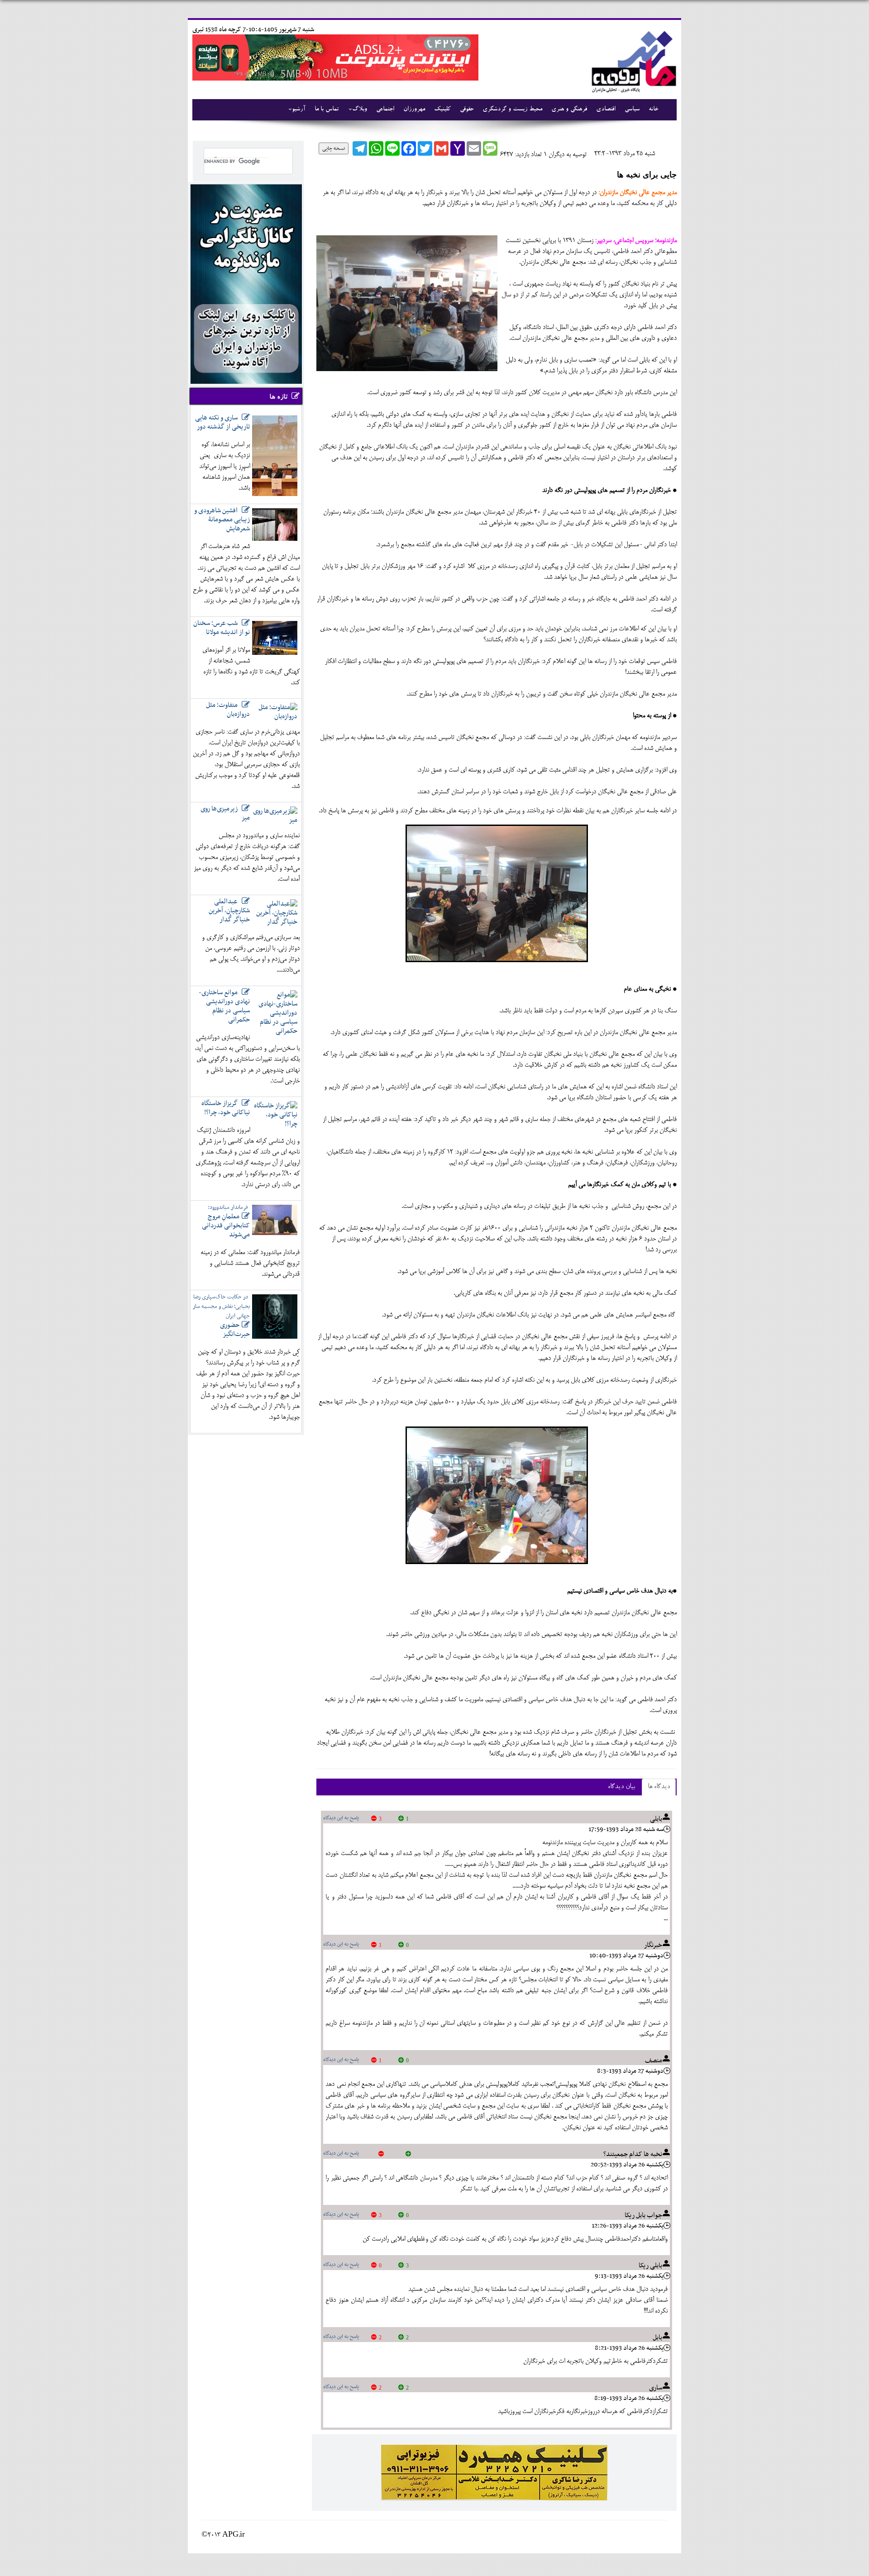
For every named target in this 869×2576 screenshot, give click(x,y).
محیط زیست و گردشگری (512, 110)
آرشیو (299, 110)
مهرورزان (414, 110)
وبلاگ (360, 110)
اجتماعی (385, 110)
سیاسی (632, 110)
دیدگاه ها (659, 1787)
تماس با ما (327, 110)
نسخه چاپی (334, 148)
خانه (653, 110)
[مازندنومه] (632, 60)
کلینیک (442, 110)
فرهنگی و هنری (569, 110)
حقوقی (467, 110)
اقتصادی (606, 110)
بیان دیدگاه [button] (621, 1787)
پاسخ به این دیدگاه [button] (341, 1818)
